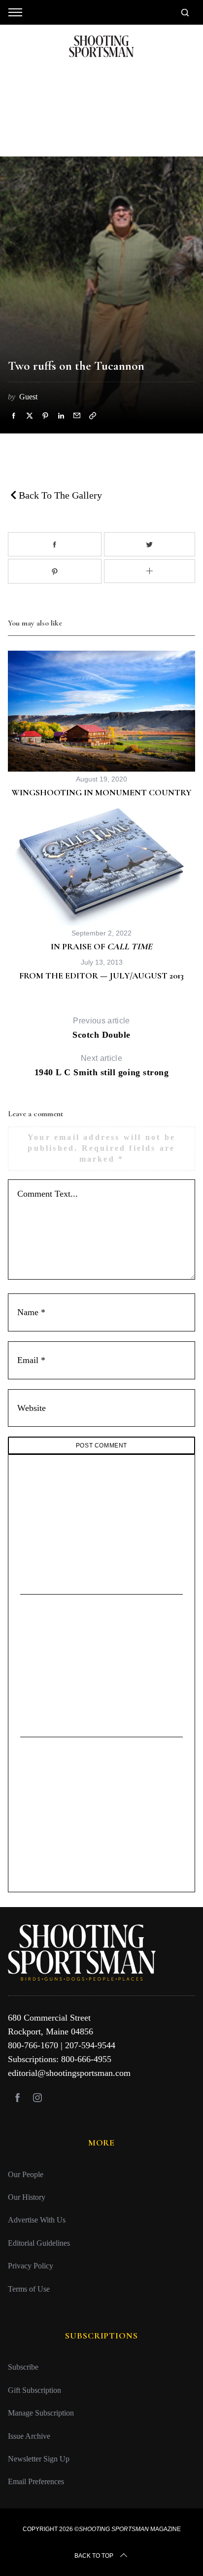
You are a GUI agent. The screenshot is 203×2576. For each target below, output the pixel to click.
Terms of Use (29, 2288)
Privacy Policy (31, 2266)
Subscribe (23, 2367)
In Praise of (101, 946)
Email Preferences (36, 2481)
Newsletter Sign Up (39, 2458)
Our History (27, 2197)
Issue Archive (29, 2436)
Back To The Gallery (59, 495)
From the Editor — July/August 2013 (101, 976)
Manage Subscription (41, 2413)
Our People (26, 2174)
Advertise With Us (37, 2220)
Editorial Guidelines (39, 2243)
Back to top (94, 2555)
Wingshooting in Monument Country (101, 792)
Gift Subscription (34, 2390)
